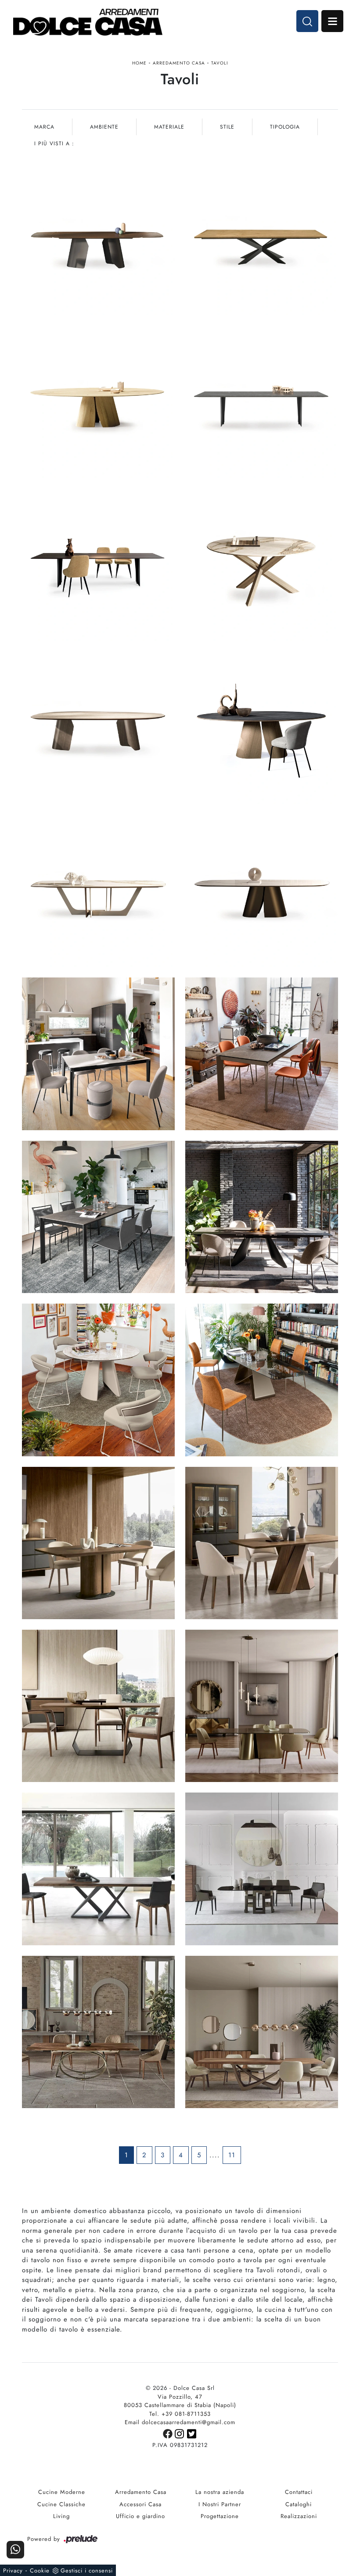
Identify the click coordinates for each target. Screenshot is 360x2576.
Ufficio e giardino (140, 2516)
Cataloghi (299, 2504)
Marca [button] (44, 127)
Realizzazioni (299, 2516)
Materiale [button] (169, 127)
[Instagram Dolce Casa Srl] (181, 2433)
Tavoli (220, 63)
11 (232, 2155)
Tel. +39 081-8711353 (180, 2414)
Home (139, 63)
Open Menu (332, 21)
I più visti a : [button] (54, 144)
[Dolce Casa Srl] (88, 22)
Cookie (40, 2571)
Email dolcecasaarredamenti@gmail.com (180, 2422)
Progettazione (220, 2516)
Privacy (13, 2571)
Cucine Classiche (61, 2504)
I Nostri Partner (220, 2504)
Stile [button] (227, 127)
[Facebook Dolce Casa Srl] (169, 2433)
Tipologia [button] (285, 127)
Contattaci (299, 2492)
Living (61, 2516)
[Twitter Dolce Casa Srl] (192, 2433)
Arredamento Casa (179, 63)
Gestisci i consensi (87, 2571)
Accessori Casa (140, 2504)
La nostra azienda (220, 2492)
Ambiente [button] (104, 127)
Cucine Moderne (62, 2492)
